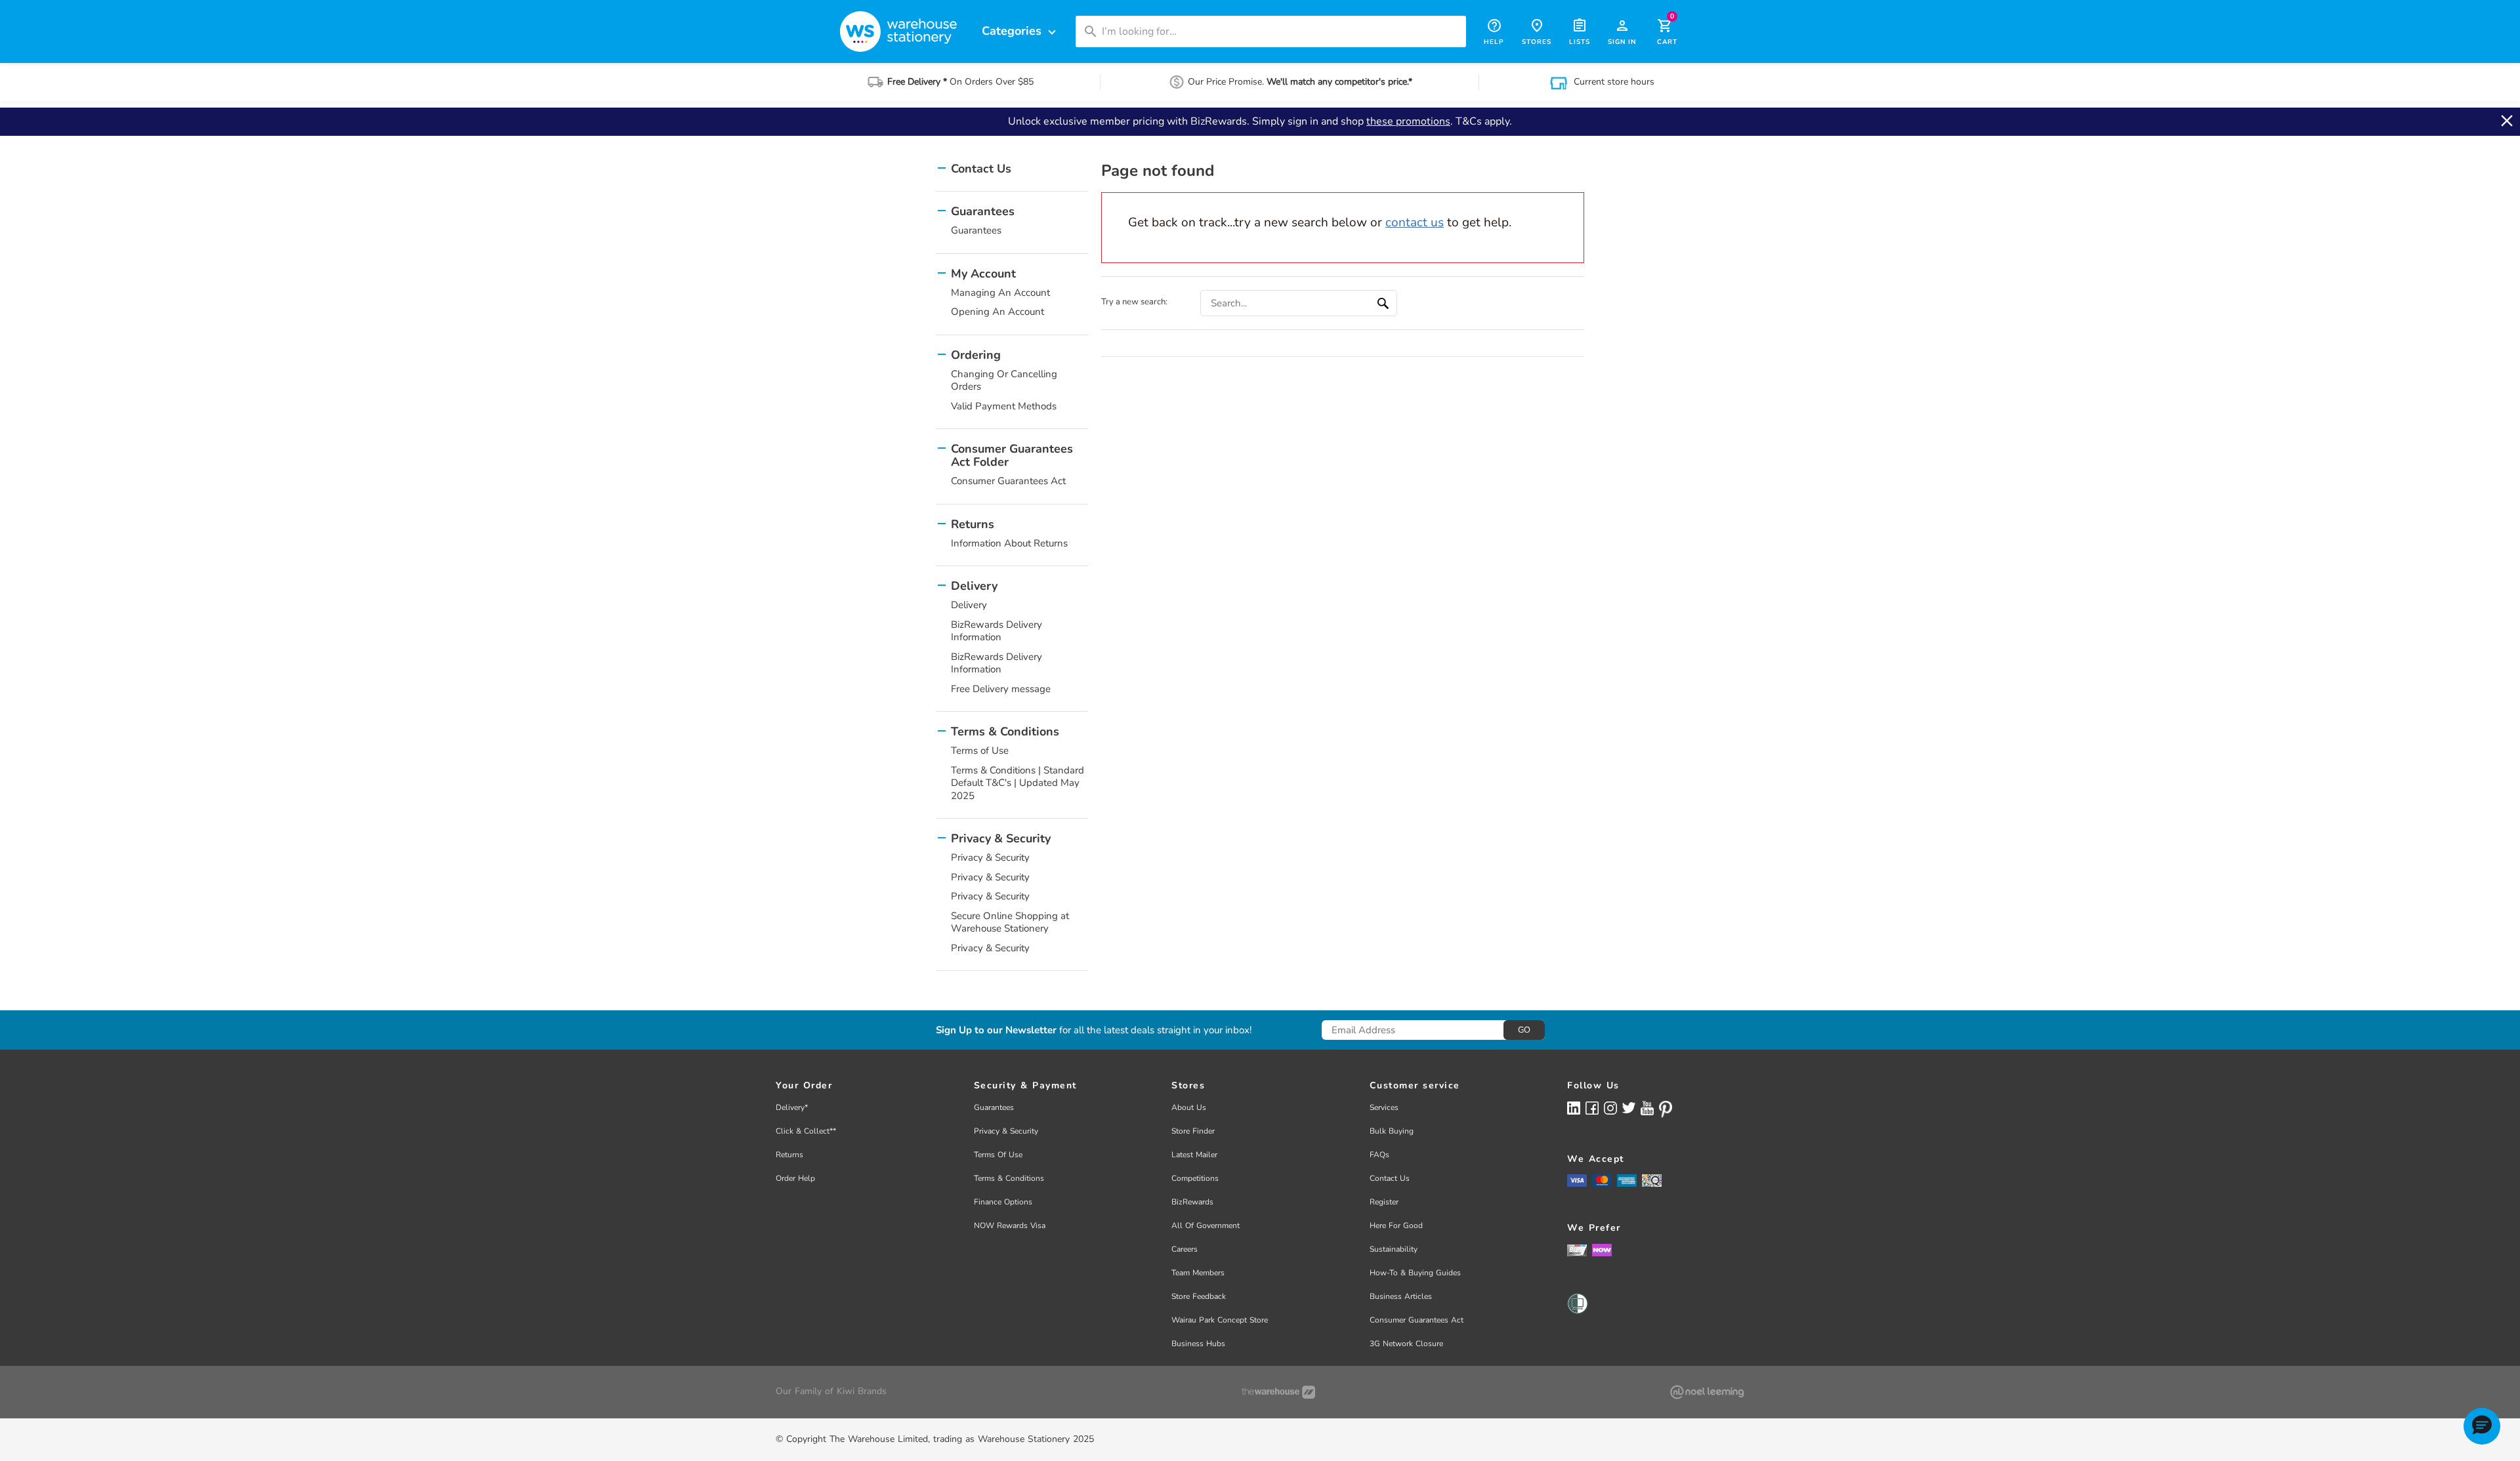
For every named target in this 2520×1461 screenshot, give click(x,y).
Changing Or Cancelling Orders (1004, 381)
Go (1524, 1030)
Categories (1020, 31)
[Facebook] (1592, 1108)
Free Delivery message (1001, 689)
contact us (1415, 222)
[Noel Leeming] (1707, 1392)
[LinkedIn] (1574, 1108)
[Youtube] (1647, 1108)
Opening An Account (997, 312)
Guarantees (976, 230)
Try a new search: (1134, 302)
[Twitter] (1629, 1107)
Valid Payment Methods (1004, 406)
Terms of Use (980, 751)
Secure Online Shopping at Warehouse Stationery (1010, 922)
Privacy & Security (990, 857)
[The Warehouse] (1278, 1392)
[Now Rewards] (1602, 1250)
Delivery (969, 605)
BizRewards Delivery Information (997, 631)
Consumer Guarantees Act (1008, 481)
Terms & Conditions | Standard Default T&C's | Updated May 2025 (1018, 783)
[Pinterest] (1666, 1109)
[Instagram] (1610, 1108)
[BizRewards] (1577, 1250)
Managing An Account (1000, 293)
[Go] (1385, 303)
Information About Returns (1009, 543)
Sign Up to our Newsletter (996, 1030)
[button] (2482, 1426)
